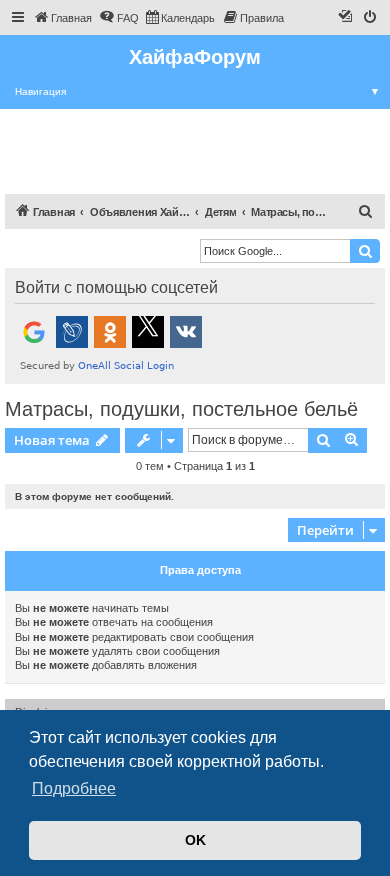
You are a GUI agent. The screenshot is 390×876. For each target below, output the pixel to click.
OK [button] (195, 840)
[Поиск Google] (365, 251)
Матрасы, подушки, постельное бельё (181, 409)
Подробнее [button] (74, 788)
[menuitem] (62, 18)
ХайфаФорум (195, 57)
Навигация (197, 91)
